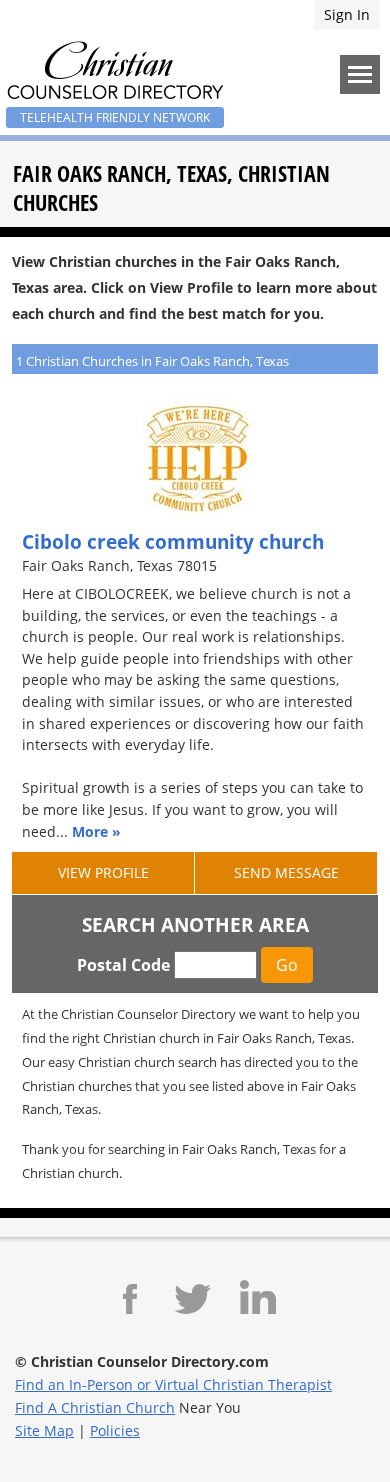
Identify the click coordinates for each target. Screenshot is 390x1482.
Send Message (286, 872)
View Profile (103, 872)
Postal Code (123, 965)
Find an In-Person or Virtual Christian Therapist (173, 1384)
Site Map (44, 1430)
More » (96, 831)
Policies (115, 1430)
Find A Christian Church (95, 1407)
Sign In (347, 14)
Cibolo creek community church (173, 541)
